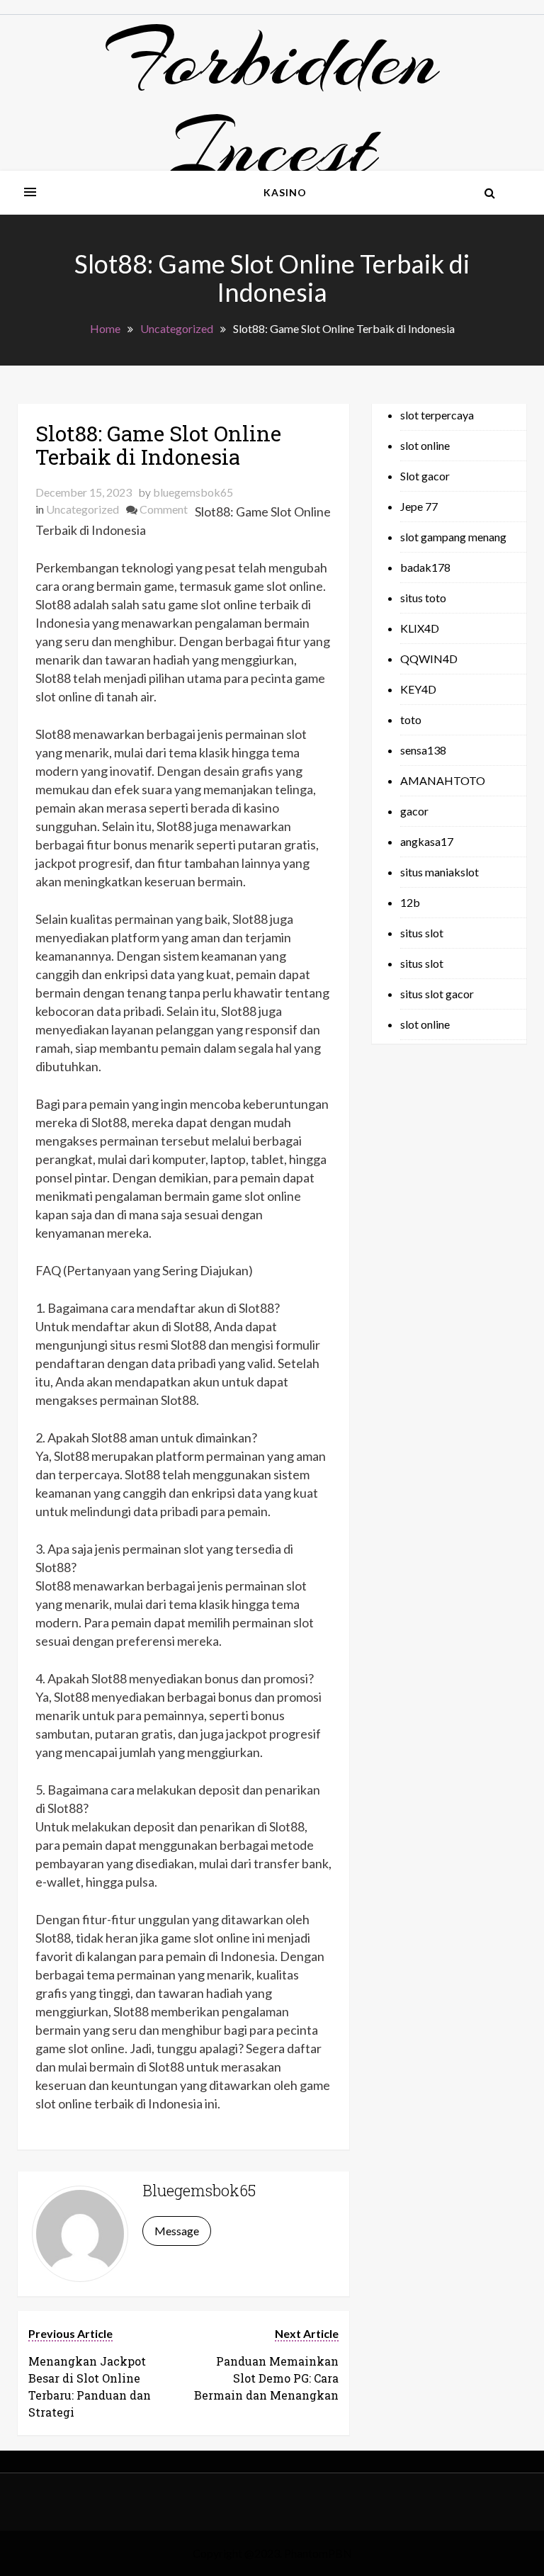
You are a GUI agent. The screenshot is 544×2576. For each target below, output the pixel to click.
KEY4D (418, 689)
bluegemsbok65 (193, 492)
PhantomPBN (318, 2553)
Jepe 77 (419, 506)
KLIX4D (420, 628)
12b (410, 902)
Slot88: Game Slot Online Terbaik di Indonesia (158, 445)
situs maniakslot (440, 872)
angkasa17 (427, 841)
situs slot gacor (437, 994)
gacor (414, 811)
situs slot (422, 933)
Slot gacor (425, 476)
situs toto (423, 598)
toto (411, 719)
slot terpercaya (437, 415)
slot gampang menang (453, 537)
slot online (425, 445)
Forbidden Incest (272, 103)
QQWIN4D (429, 659)
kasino (285, 192)
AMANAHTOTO (443, 780)
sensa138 (423, 750)
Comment (164, 509)
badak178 (425, 567)
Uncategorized (83, 509)
